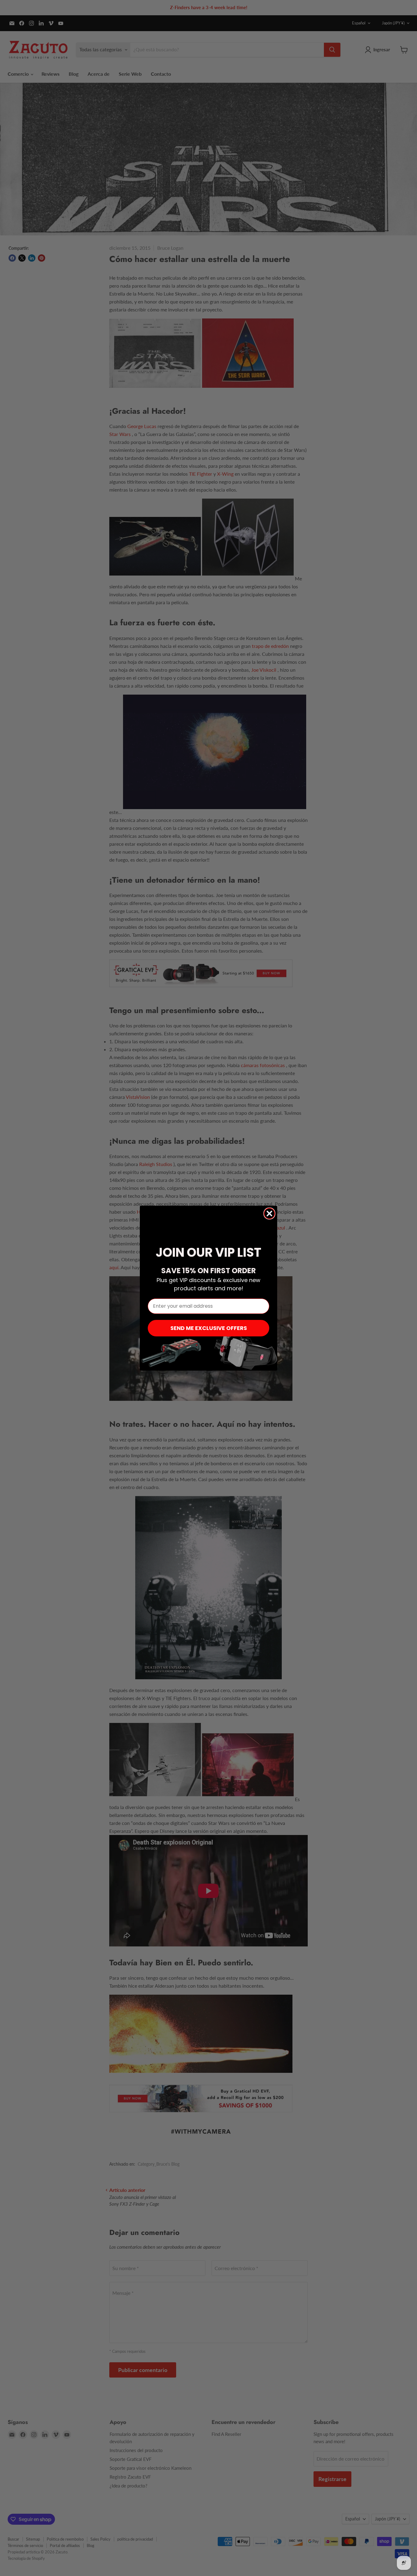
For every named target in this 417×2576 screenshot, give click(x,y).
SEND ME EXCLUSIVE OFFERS (209, 1328)
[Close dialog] (269, 1214)
